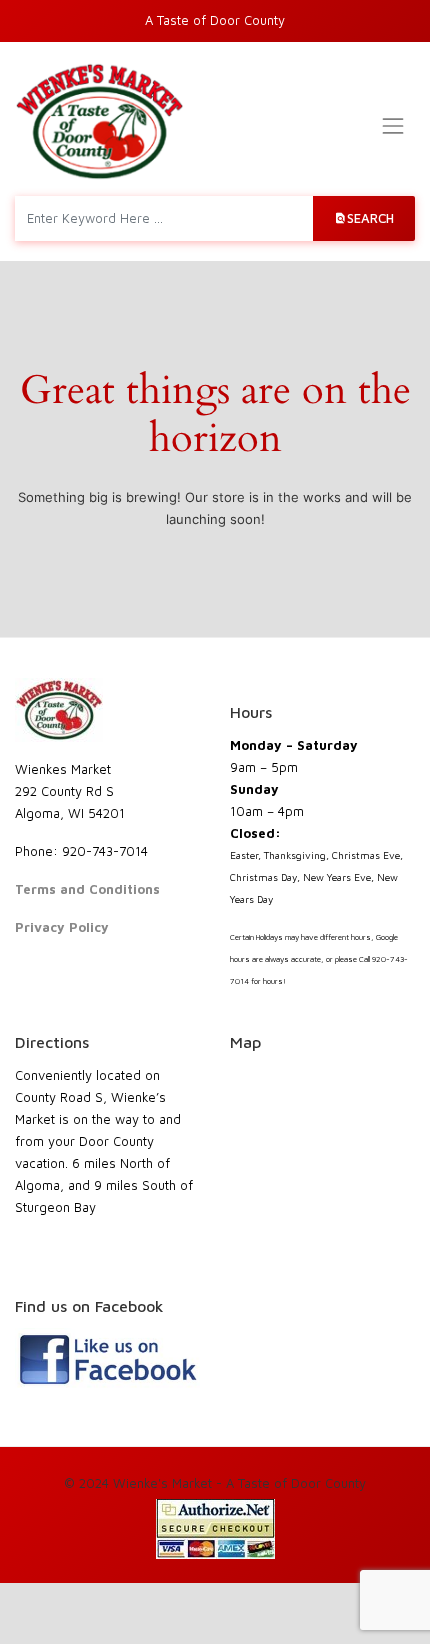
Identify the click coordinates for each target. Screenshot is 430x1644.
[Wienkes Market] (99, 121)
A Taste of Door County (215, 20)
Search (370, 218)
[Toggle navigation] (393, 126)
